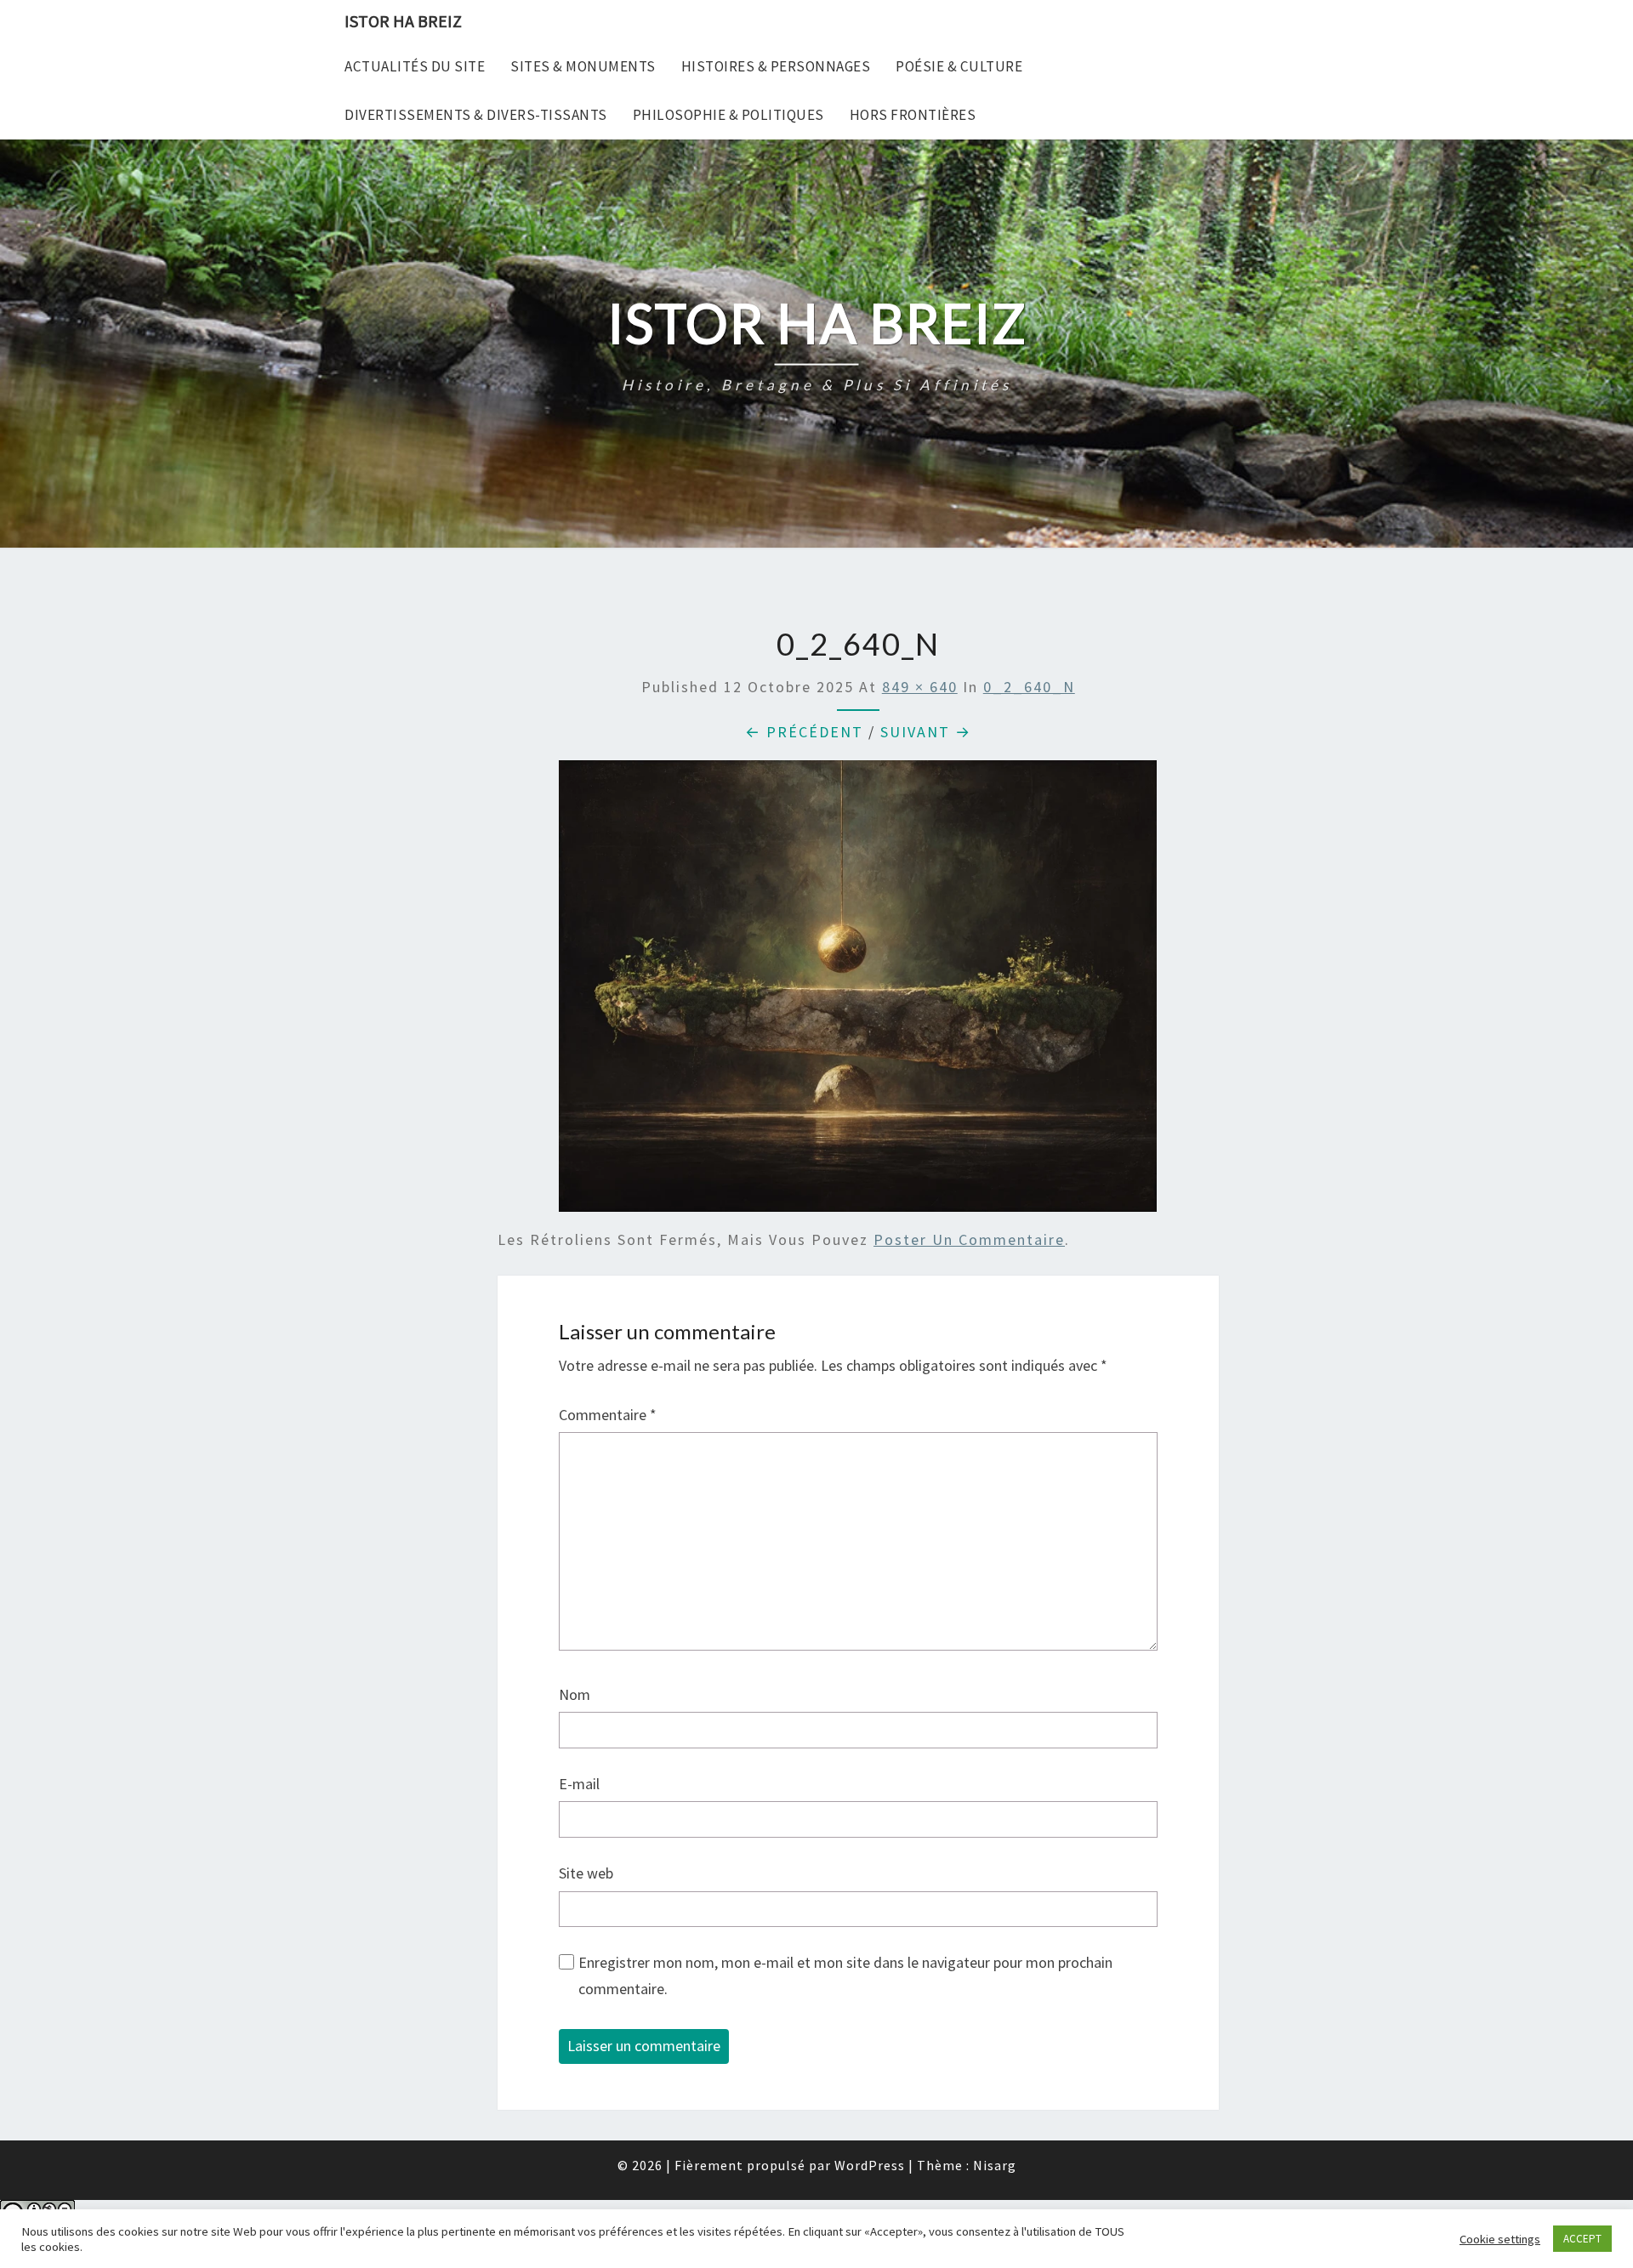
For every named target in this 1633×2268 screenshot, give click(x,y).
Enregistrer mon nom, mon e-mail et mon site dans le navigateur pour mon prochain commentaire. (845, 1975)
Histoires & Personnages (776, 66)
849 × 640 (920, 687)
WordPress (870, 2165)
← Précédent (804, 732)
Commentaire (608, 1415)
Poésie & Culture (959, 66)
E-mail (579, 1784)
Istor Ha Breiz (403, 21)
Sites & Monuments (583, 66)
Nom (575, 1694)
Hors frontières (913, 115)
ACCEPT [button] (1582, 2239)
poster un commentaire (969, 1239)
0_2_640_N (1029, 687)
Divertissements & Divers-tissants (476, 115)
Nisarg (995, 2165)
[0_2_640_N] (858, 992)
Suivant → (926, 732)
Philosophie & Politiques (728, 115)
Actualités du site (415, 66)
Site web (586, 1873)
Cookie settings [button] (1500, 2239)
